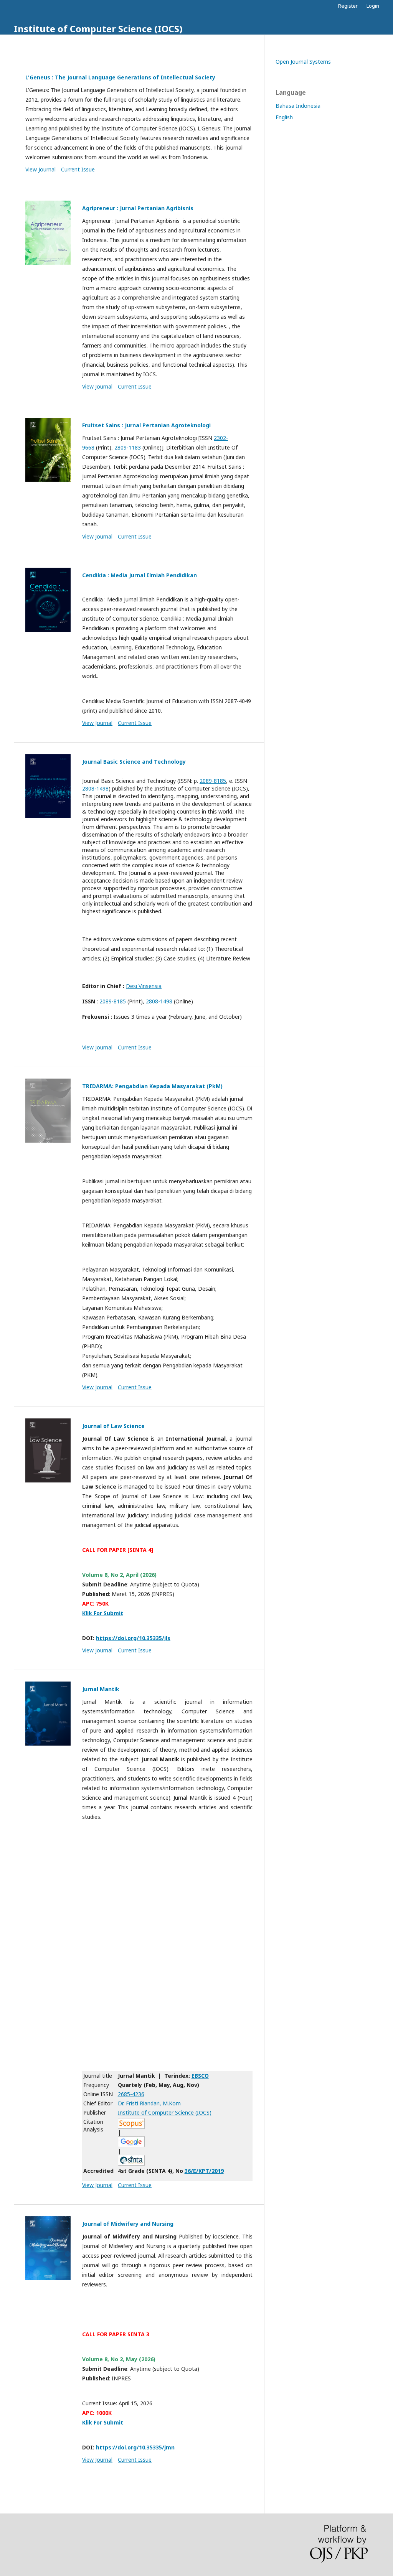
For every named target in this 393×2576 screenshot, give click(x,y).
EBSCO (200, 2076)
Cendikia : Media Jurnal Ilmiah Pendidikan (140, 575)
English (284, 117)
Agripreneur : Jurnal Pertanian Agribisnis (138, 208)
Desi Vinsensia (144, 986)
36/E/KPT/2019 (204, 2171)
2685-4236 (131, 2094)
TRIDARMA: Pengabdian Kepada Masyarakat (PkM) (152, 1086)
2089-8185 (213, 781)
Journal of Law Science (113, 1426)
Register (348, 6)
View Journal (40, 169)
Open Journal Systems (303, 62)
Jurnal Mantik (101, 1689)
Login (373, 6)
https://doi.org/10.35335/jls (133, 1638)
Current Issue (78, 169)
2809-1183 (128, 447)
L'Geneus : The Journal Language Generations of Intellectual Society (120, 77)
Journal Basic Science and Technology (134, 762)
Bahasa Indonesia (298, 106)
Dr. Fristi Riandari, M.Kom (149, 2103)
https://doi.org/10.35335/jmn (135, 2447)
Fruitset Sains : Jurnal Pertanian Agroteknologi (146, 425)
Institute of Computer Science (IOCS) (98, 29)
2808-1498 (95, 788)
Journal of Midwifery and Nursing (128, 2224)
